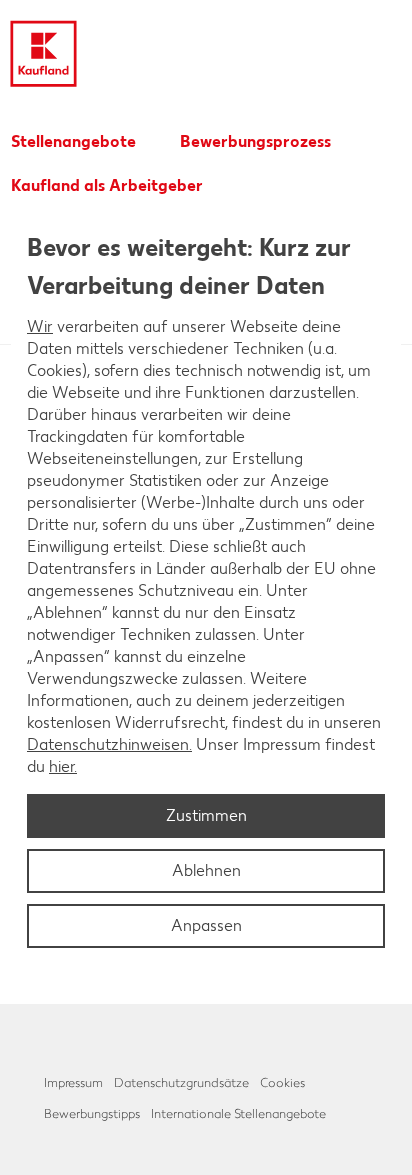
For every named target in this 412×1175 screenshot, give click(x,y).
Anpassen (206, 925)
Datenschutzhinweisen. (109, 744)
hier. (63, 766)
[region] (206, 588)
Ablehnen (206, 870)
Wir (40, 326)
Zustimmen (206, 815)
